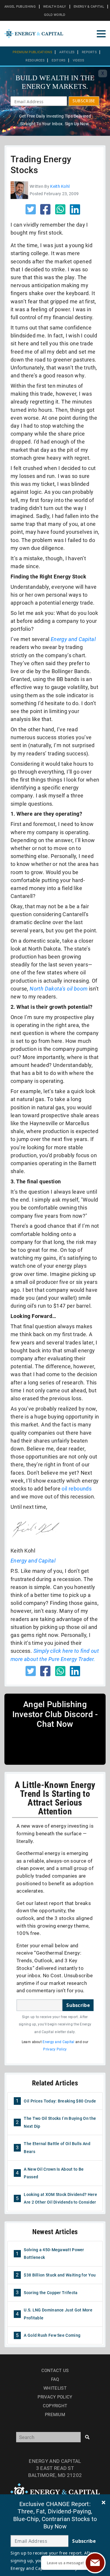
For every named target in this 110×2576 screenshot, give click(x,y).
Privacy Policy (55, 2049)
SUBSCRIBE (84, 101)
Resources (35, 60)
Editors (59, 60)
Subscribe (78, 2005)
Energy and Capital (73, 639)
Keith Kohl (60, 186)
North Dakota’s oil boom (59, 989)
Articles (67, 52)
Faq (55, 2379)
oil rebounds (77, 1489)
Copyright (55, 2406)
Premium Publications (32, 52)
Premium (55, 2415)
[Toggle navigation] (101, 34)
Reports (89, 52)
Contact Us (55, 2371)
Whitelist (55, 2388)
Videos (79, 60)
